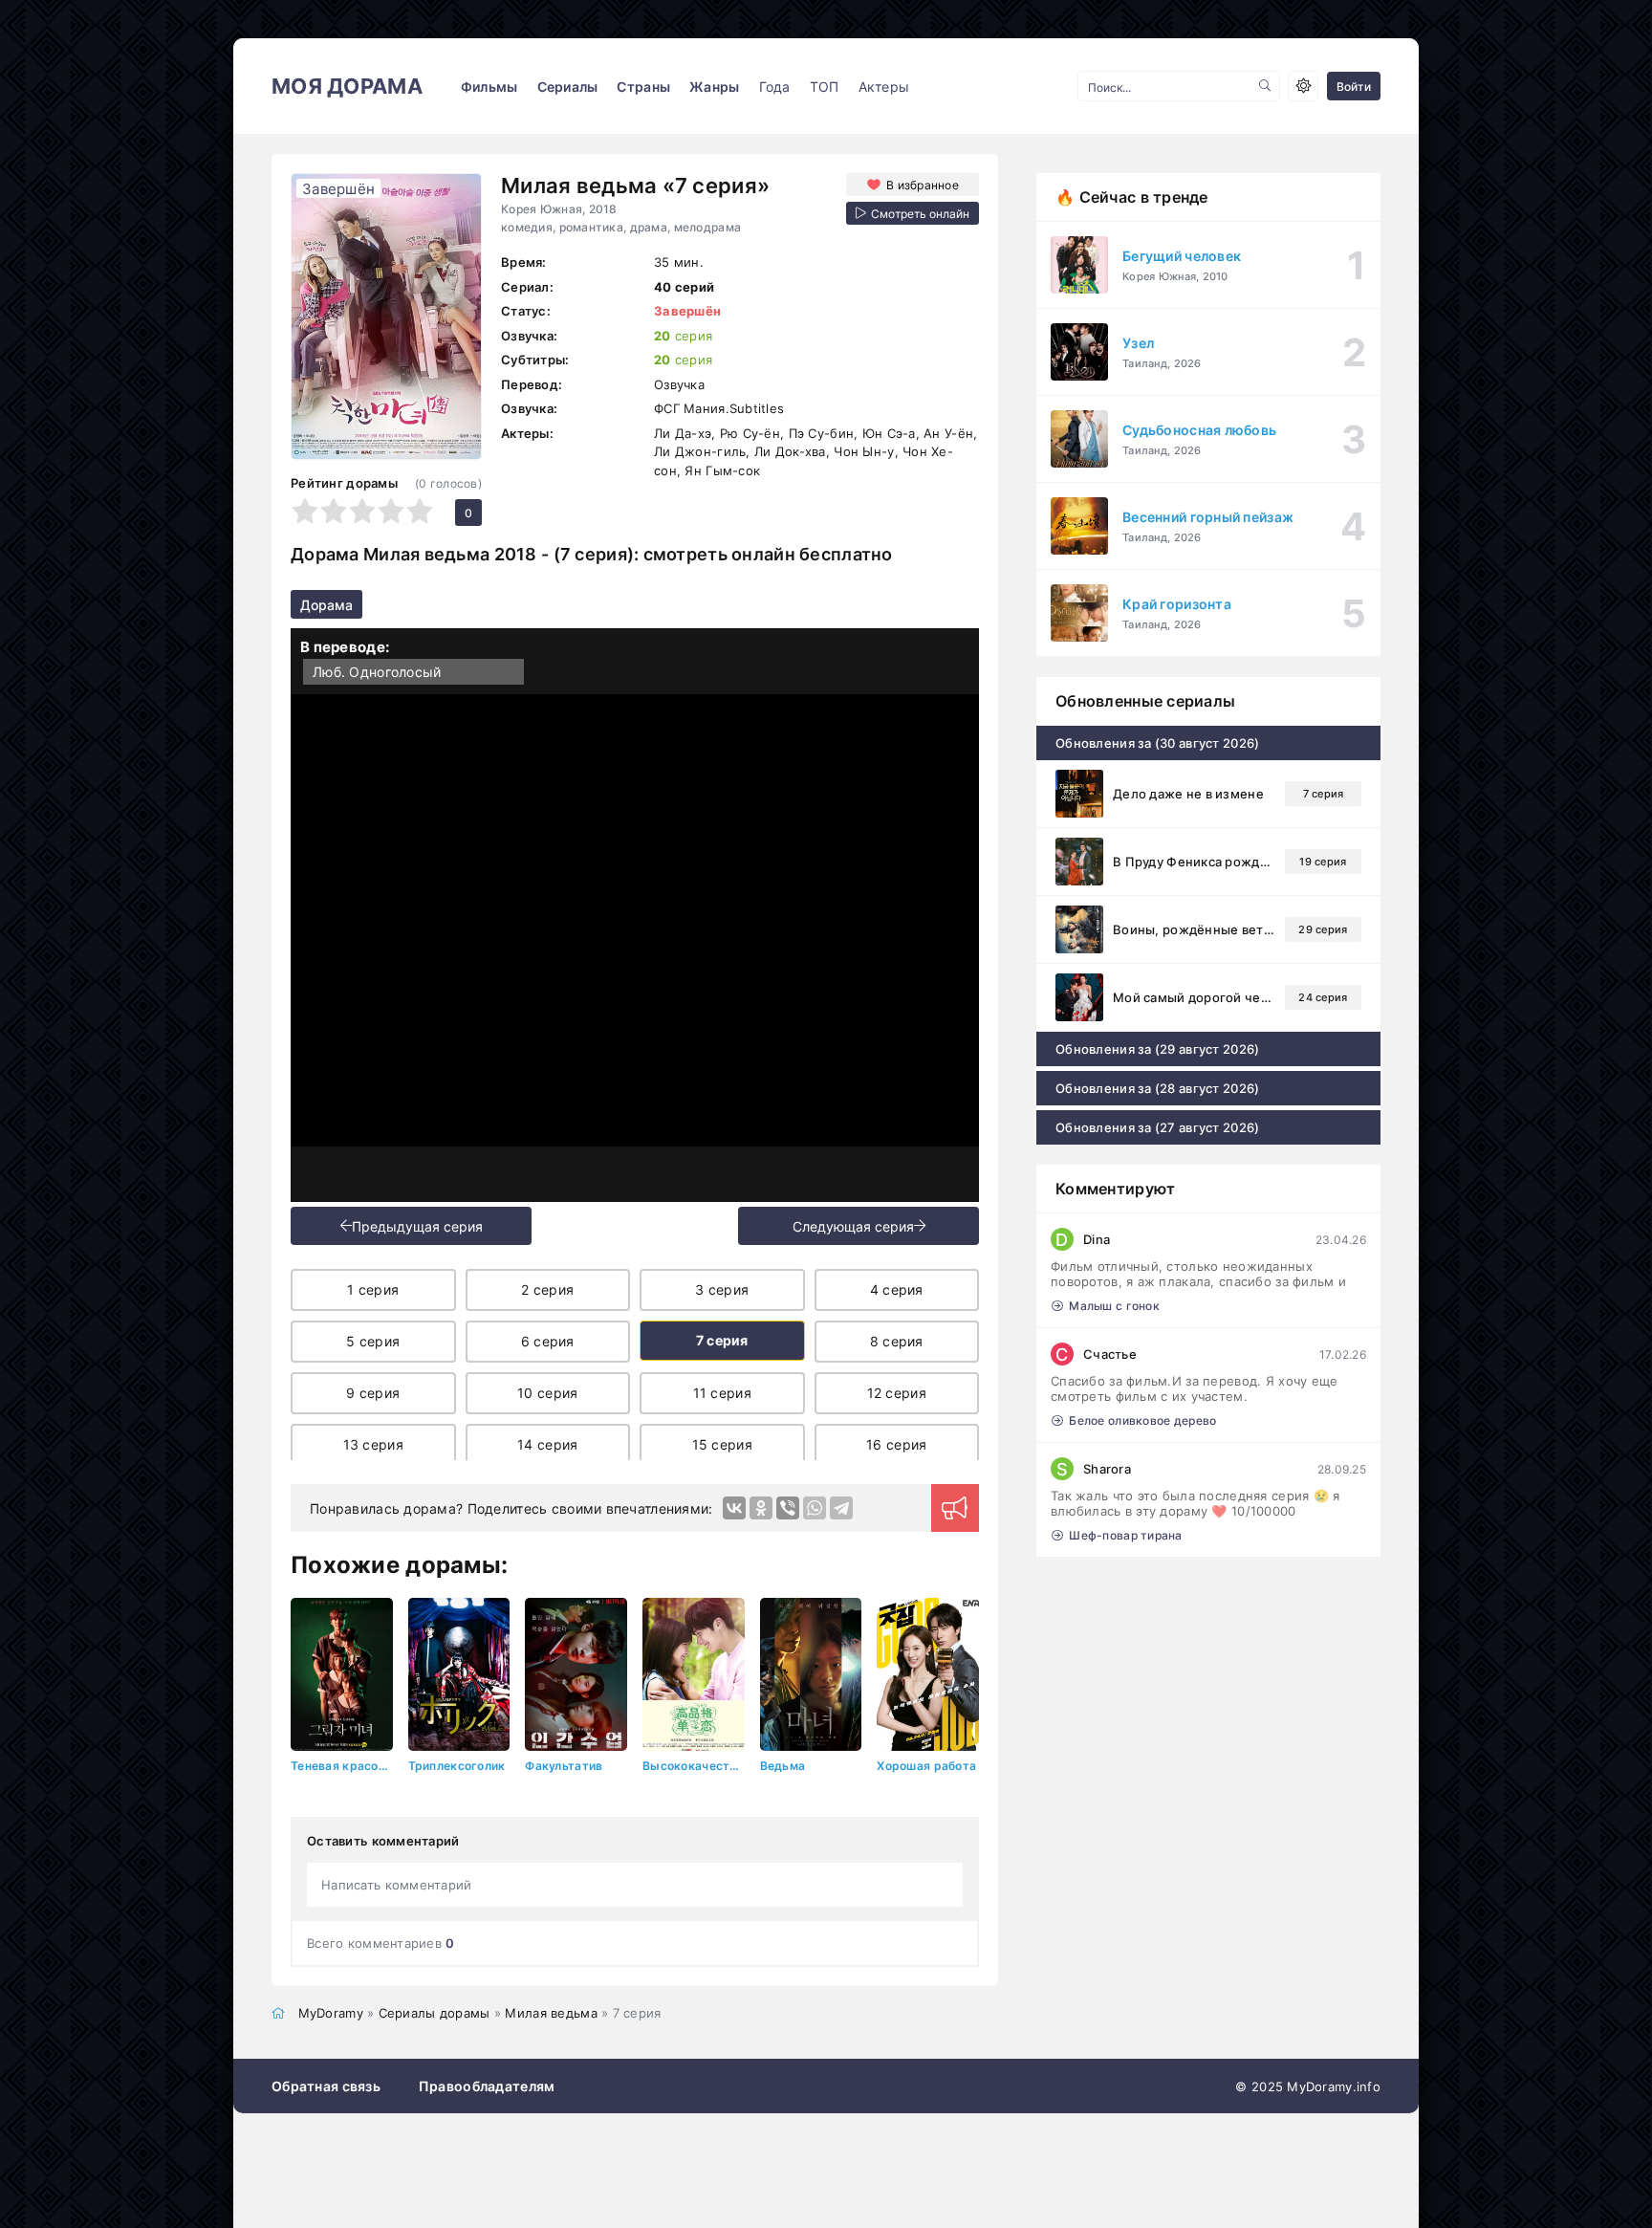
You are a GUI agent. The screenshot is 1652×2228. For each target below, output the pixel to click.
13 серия (373, 1444)
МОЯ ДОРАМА (347, 86)
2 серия (547, 1289)
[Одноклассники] (761, 1508)
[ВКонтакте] (734, 1508)
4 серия (897, 1289)
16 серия (896, 1444)
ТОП (825, 87)
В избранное (923, 185)
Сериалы (568, 87)
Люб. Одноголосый (377, 672)
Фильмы (489, 87)
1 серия (373, 1289)
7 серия (722, 1340)
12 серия (897, 1393)
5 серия (373, 1341)
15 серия (722, 1444)
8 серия (897, 1341)
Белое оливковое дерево (1142, 1420)
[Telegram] (841, 1508)
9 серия (373, 1393)
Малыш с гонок (1114, 1306)
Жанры (714, 87)
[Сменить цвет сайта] (1303, 86)
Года (775, 87)
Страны (643, 87)
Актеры (884, 87)
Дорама (326, 605)
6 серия (548, 1341)
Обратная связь (326, 2086)
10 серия (547, 1393)
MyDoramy (331, 2013)
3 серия (722, 1289)
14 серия (547, 1444)
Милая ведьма (551, 2013)
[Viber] (788, 1508)
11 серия (722, 1393)
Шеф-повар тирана (1125, 1535)
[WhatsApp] (815, 1508)
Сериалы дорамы (435, 2013)
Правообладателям (487, 2086)
